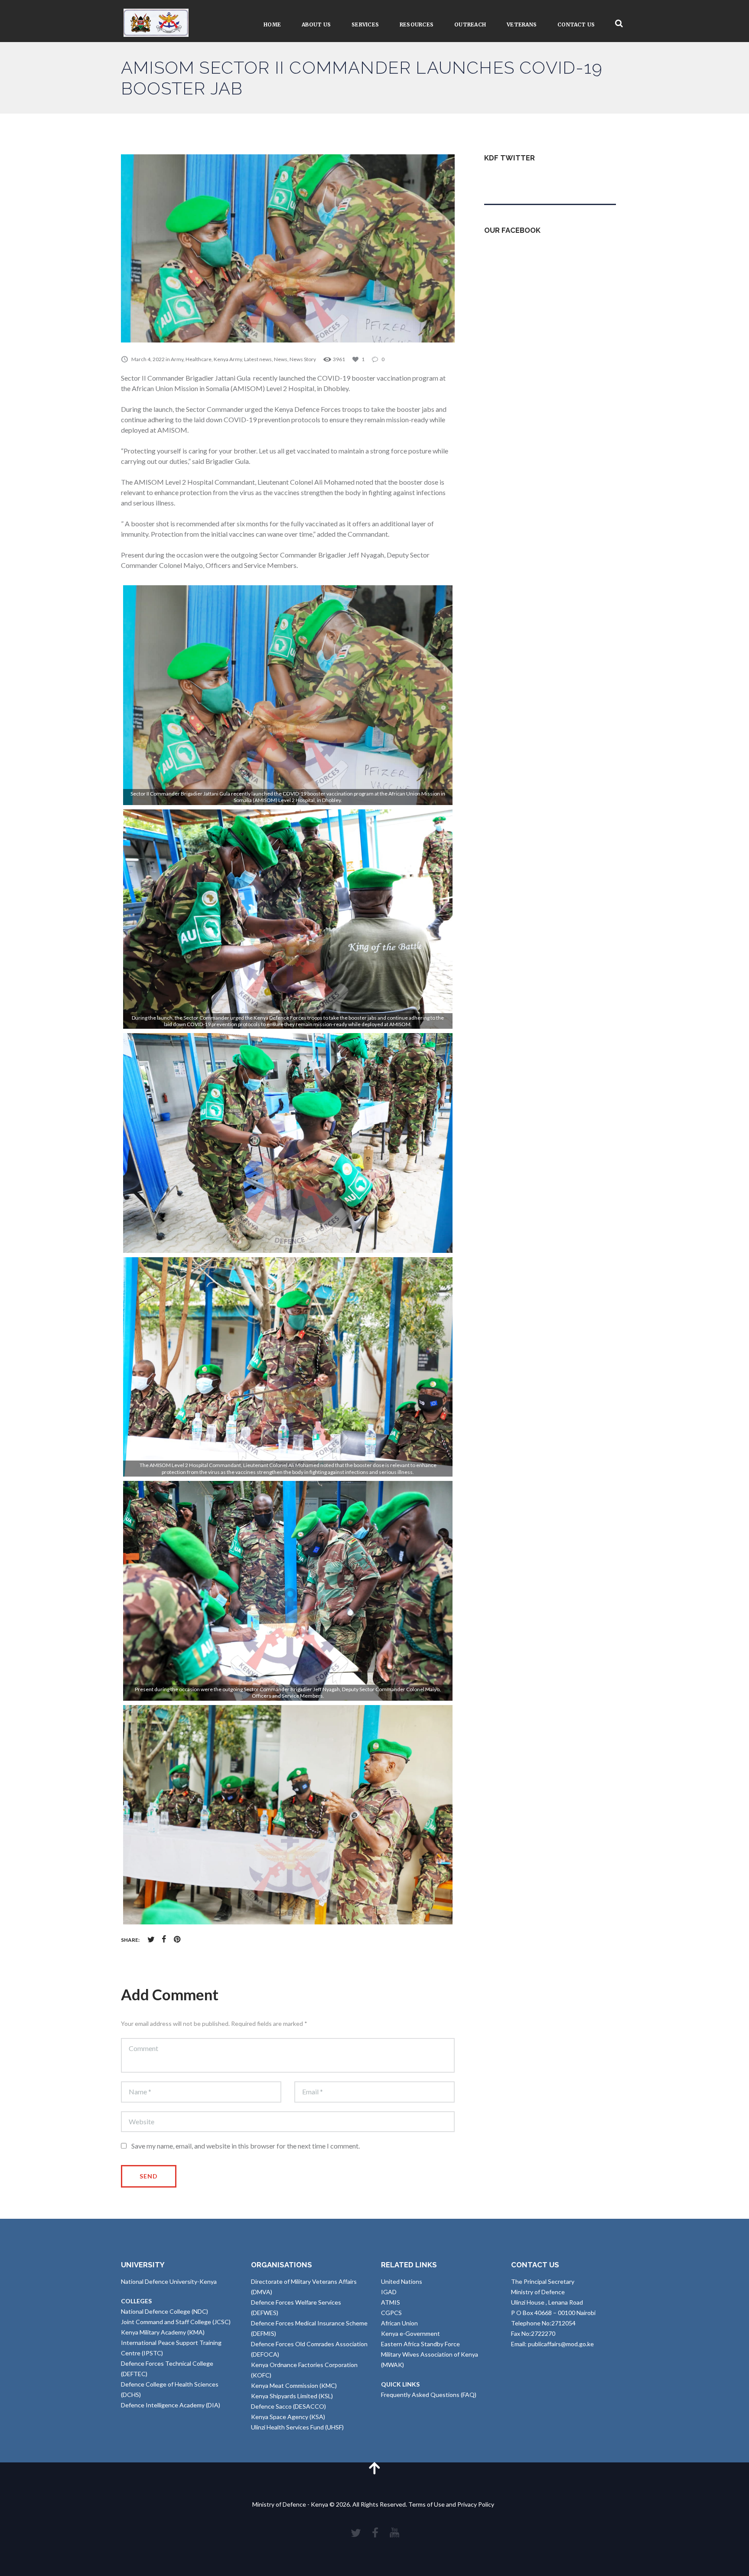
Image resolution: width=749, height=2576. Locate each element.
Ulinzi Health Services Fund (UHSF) (297, 2427)
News (281, 359)
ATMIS (391, 2302)
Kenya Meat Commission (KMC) (294, 2385)
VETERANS (522, 24)
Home (272, 24)
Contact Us (576, 24)
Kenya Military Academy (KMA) (163, 2332)
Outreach (470, 24)
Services (365, 24)
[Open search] (619, 24)
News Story (303, 359)
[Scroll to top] (374, 2468)
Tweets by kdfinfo (509, 179)
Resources (417, 24)
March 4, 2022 (148, 359)
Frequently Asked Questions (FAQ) (429, 2395)
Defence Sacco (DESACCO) (288, 2406)
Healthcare (199, 359)
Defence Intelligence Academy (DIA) (171, 2405)
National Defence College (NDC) (164, 2311)
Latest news (258, 359)
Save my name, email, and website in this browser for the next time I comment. (246, 2146)
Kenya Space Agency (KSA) (288, 2417)
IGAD (389, 2292)
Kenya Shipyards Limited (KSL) (292, 2396)
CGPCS (391, 2313)
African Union (399, 2323)
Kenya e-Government (410, 2333)
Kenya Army (228, 359)
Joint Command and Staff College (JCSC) (176, 2322)
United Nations (402, 2281)
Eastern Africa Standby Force (420, 2344)
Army (177, 359)
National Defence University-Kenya (169, 2281)
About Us (316, 24)
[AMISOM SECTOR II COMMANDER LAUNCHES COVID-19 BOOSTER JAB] (288, 248)
